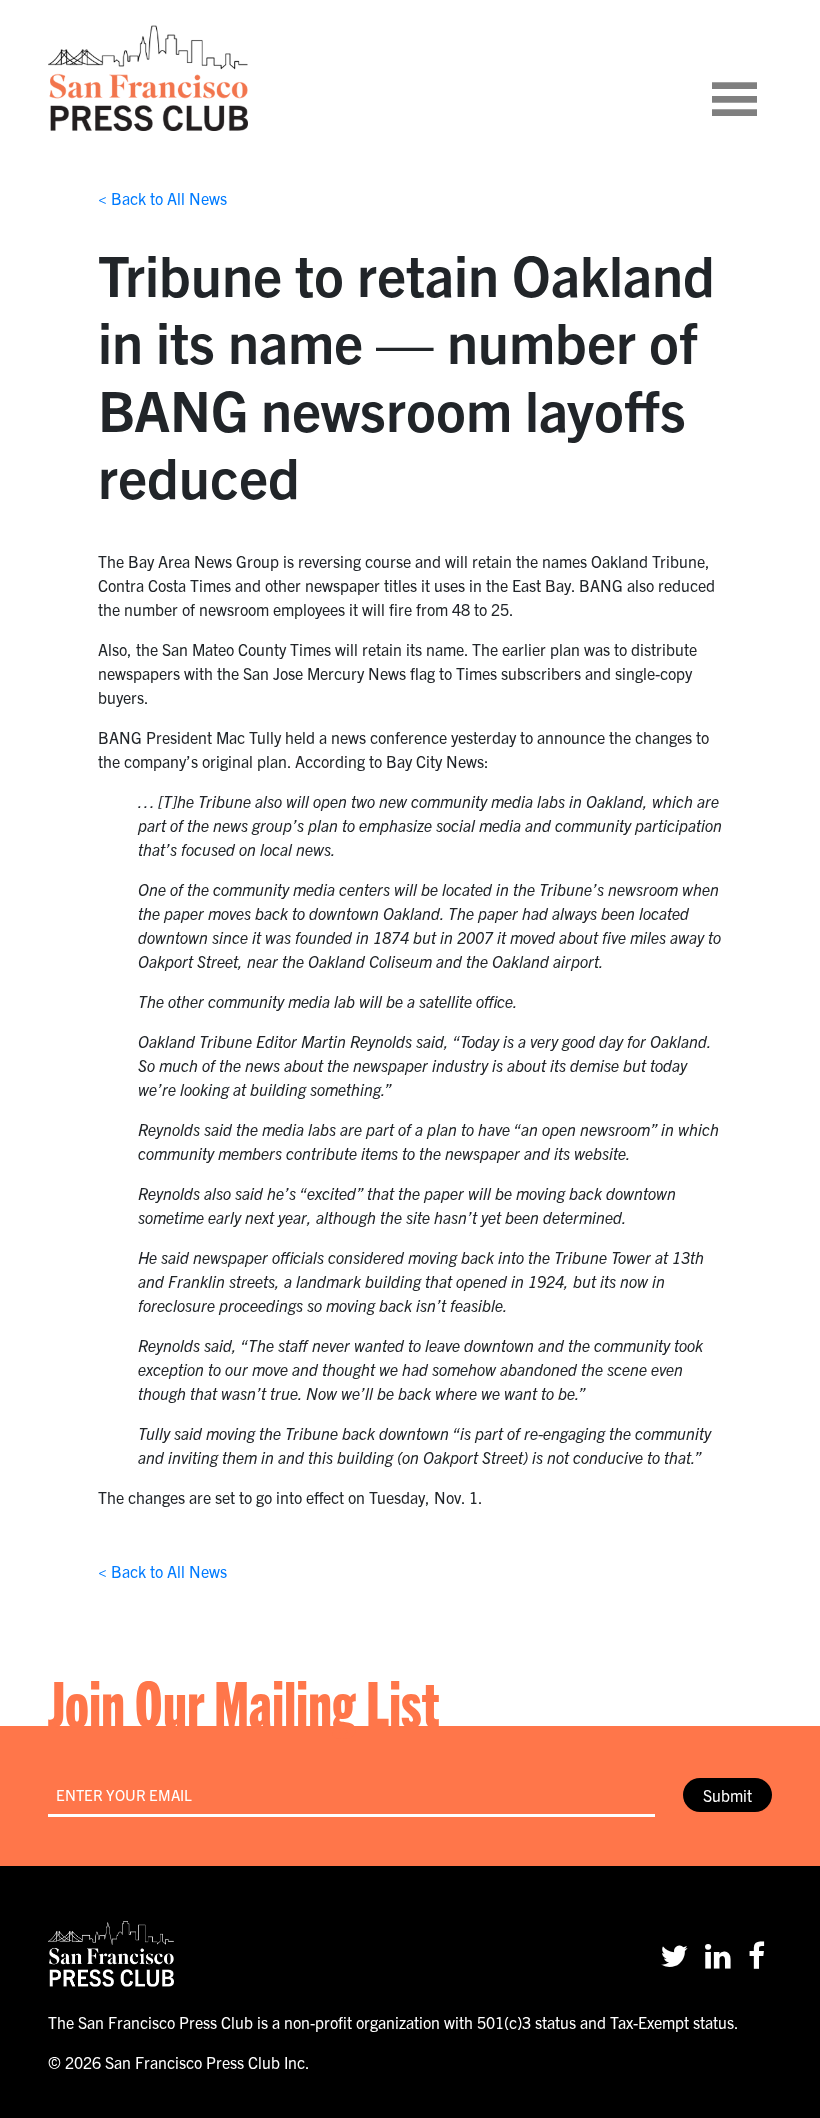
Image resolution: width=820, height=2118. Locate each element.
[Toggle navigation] (759, 78)
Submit (727, 1795)
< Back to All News (162, 198)
